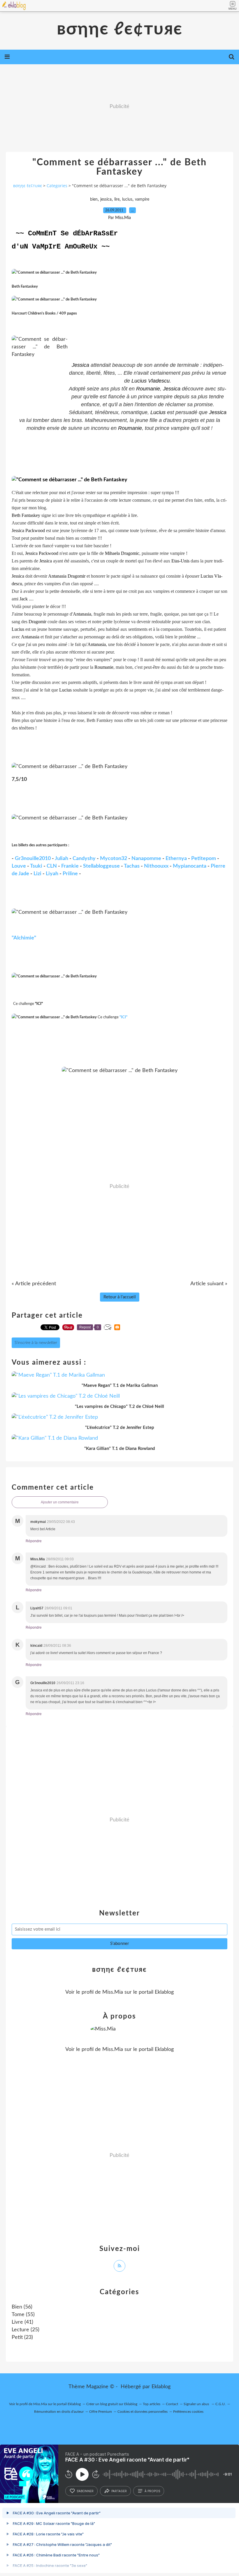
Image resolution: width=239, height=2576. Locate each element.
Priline (70, 874)
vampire (142, 199)
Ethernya (176, 859)
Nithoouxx (156, 866)
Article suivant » (209, 1284)
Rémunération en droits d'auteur (59, 2412)
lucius (127, 199)
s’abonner (85, 2491)
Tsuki (36, 866)
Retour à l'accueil (120, 1297)
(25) (26, 2330)
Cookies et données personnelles (143, 2412)
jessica (106, 199)
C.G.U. (220, 2404)
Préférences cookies (188, 2412)
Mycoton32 (114, 859)
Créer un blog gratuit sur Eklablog (112, 2404)
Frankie (70, 866)
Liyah (52, 874)
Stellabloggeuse (101, 866)
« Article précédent (34, 1284)
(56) (22, 2307)
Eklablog (161, 2387)
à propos (152, 2491)
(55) (23, 2315)
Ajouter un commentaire (60, 1502)
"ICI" (123, 1017)
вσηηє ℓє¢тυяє (120, 29)
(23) (22, 2337)
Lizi (37, 874)
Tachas (132, 866)
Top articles (152, 2404)
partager (119, 2491)
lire (117, 199)
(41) (22, 2322)
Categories (57, 186)
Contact (172, 2404)
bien (94, 199)
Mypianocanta (190, 866)
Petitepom (204, 859)
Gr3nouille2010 (33, 859)
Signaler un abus (197, 2404)
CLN (52, 866)
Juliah (61, 859)
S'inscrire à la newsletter (36, 1343)
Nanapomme (146, 859)
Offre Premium (101, 2412)
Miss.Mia (113, 1992)
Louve (19, 866)
